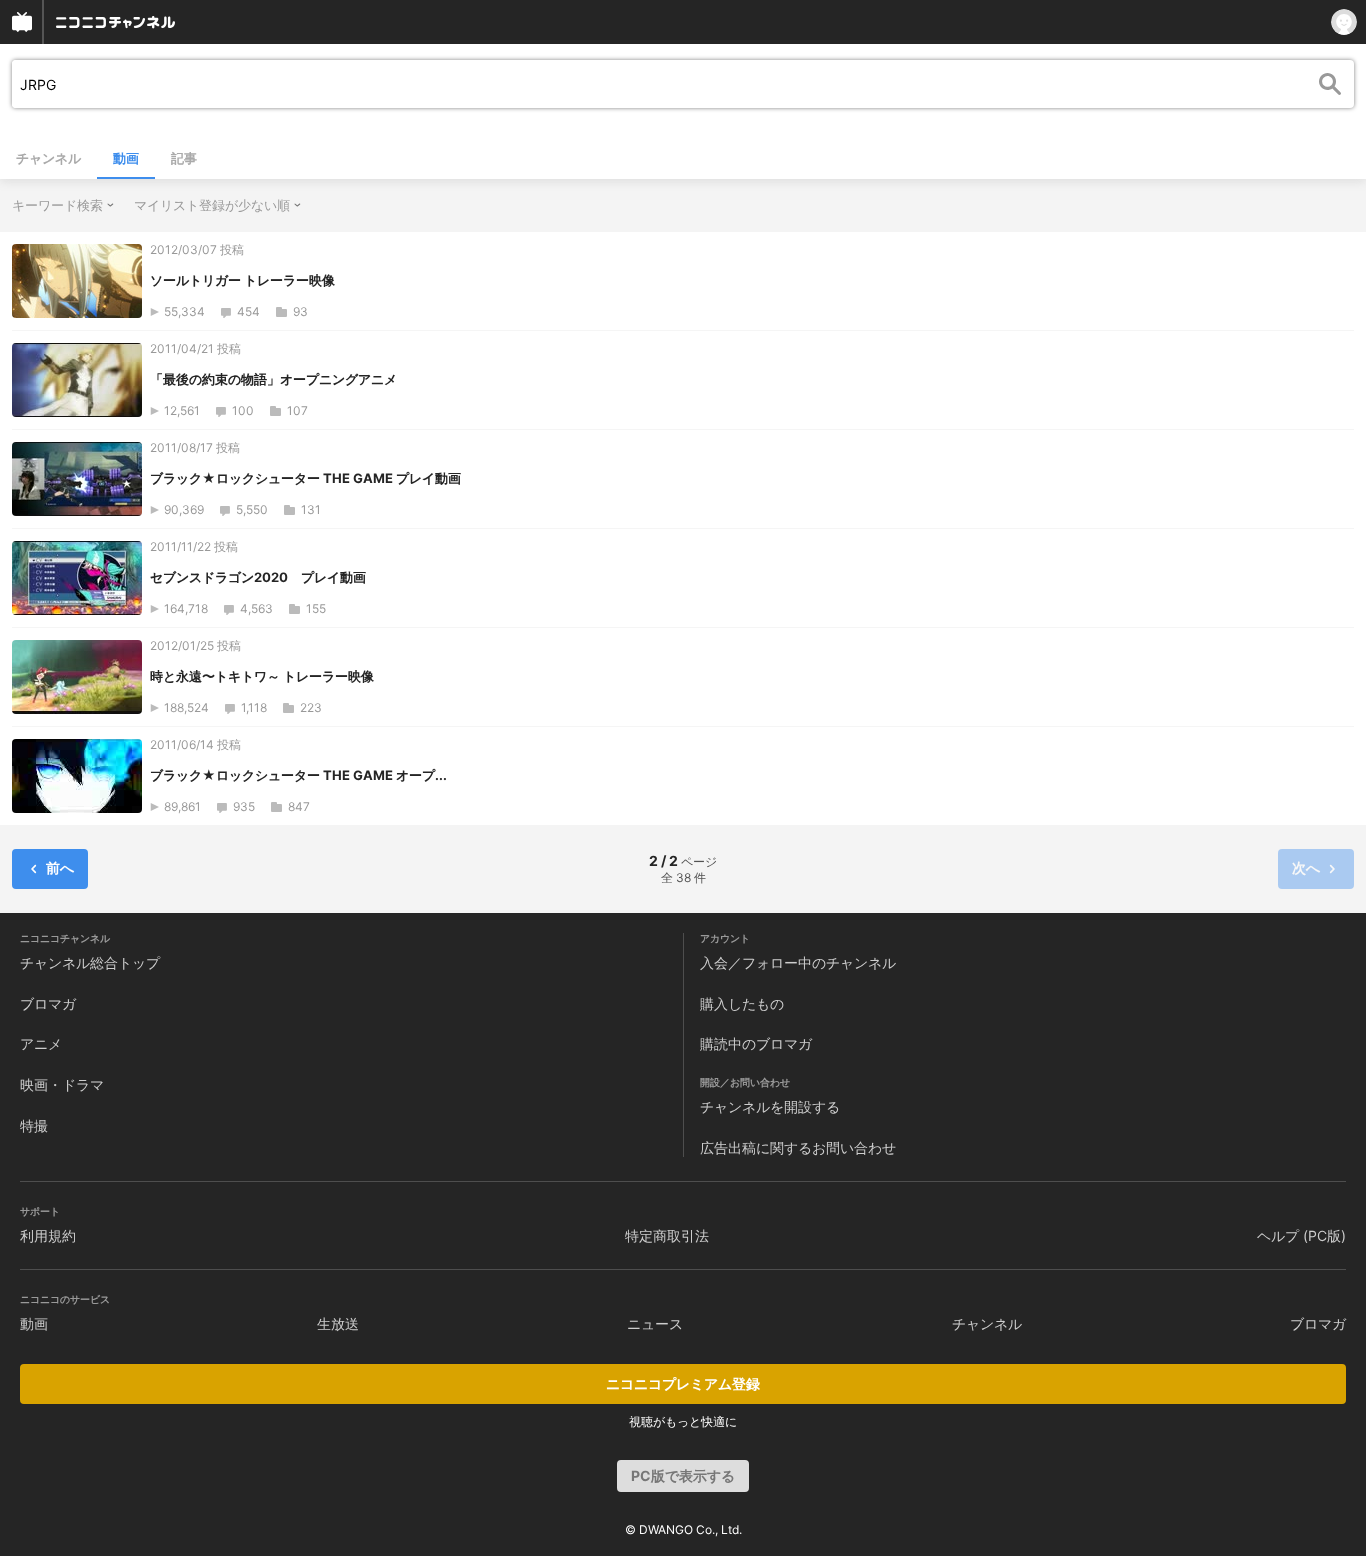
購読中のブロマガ (756, 1043)
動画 (126, 158)
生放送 (338, 1323)
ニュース (655, 1323)
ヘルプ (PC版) (1301, 1235)
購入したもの (742, 1003)
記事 (184, 158)
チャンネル (48, 158)
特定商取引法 (667, 1235)
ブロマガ (48, 1003)
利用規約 (48, 1235)
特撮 (34, 1125)
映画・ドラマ (62, 1084)
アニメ (41, 1043)
